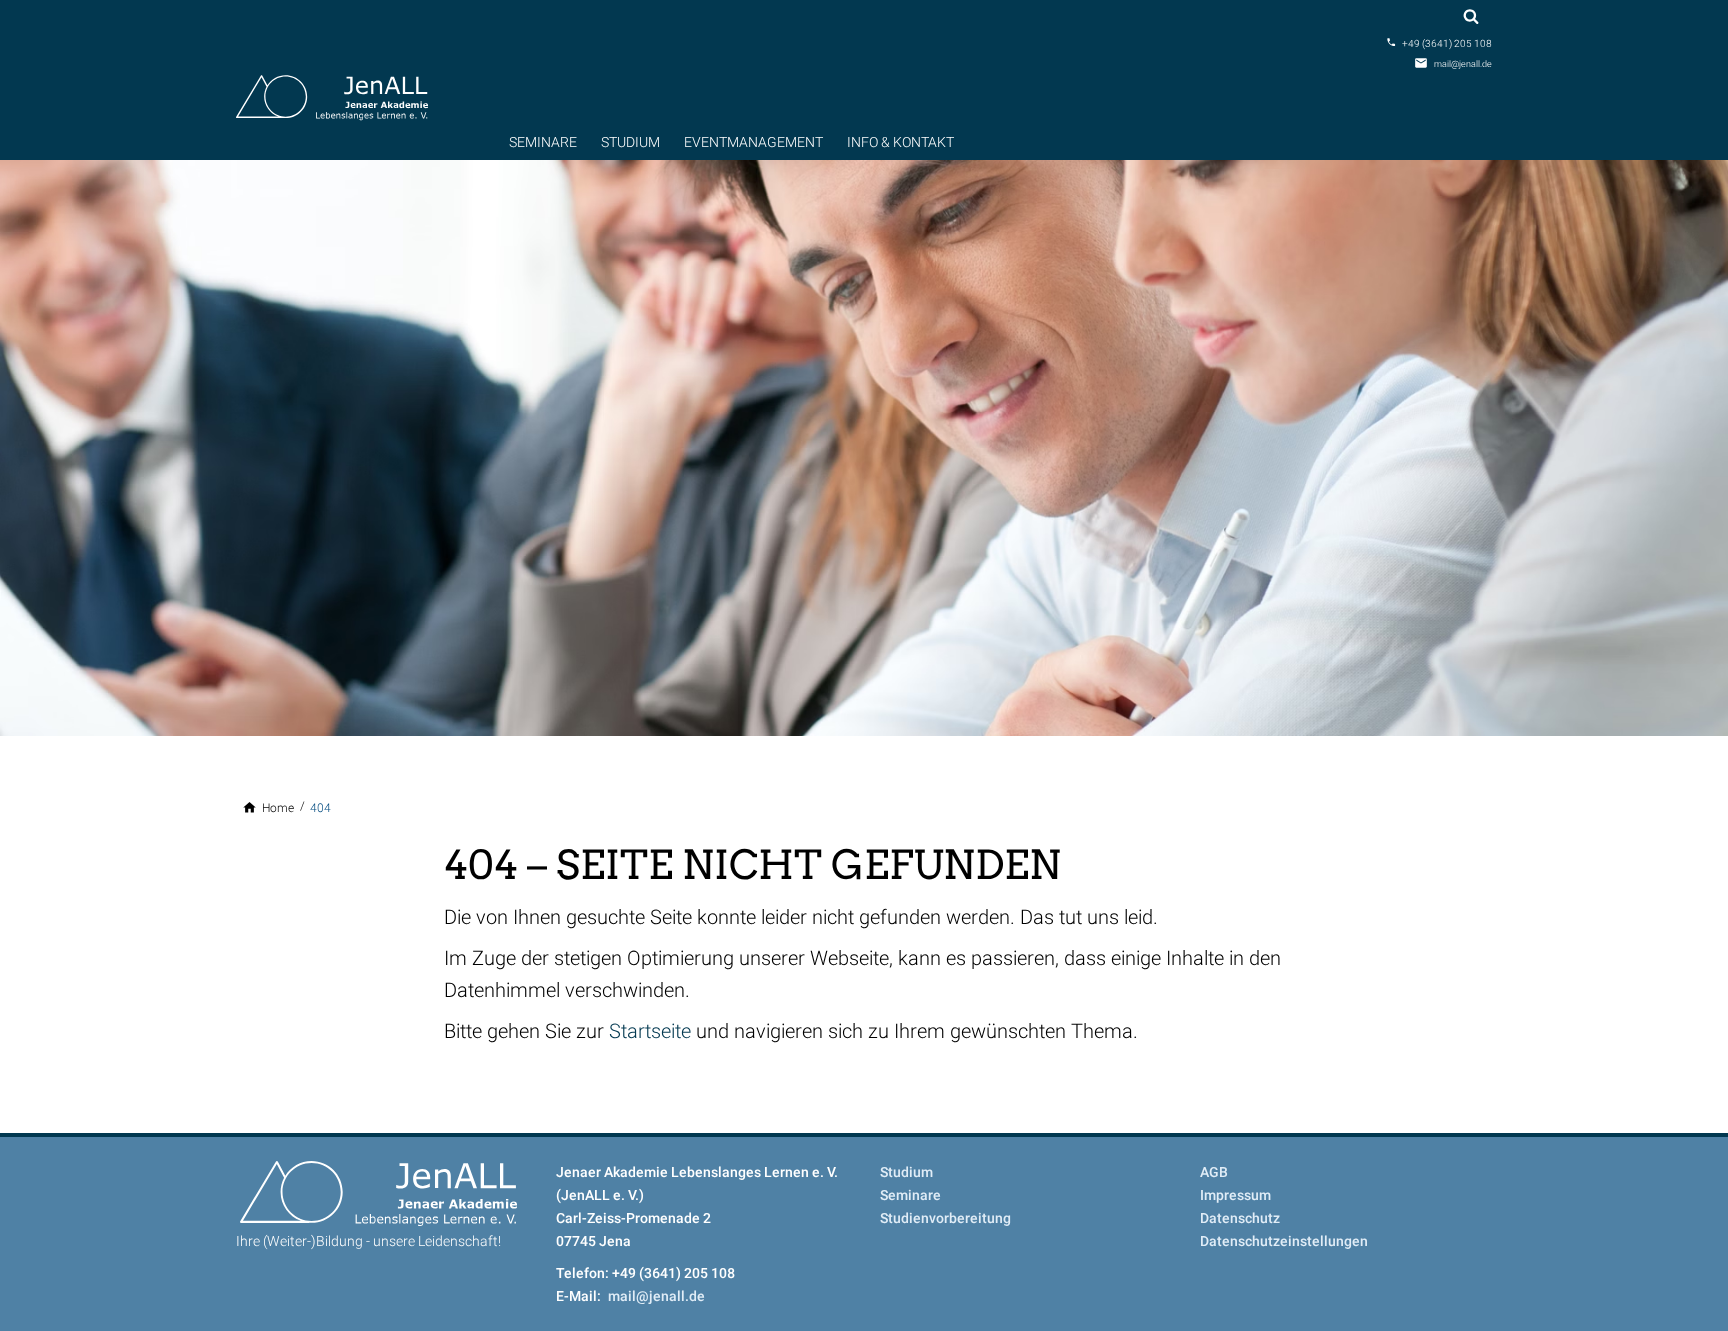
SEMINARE (543, 142)
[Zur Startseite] (332, 96)
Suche (1470, 16)
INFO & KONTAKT (900, 142)
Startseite (650, 1031)
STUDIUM (630, 142)
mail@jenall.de (1463, 63)
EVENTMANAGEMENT (753, 142)
